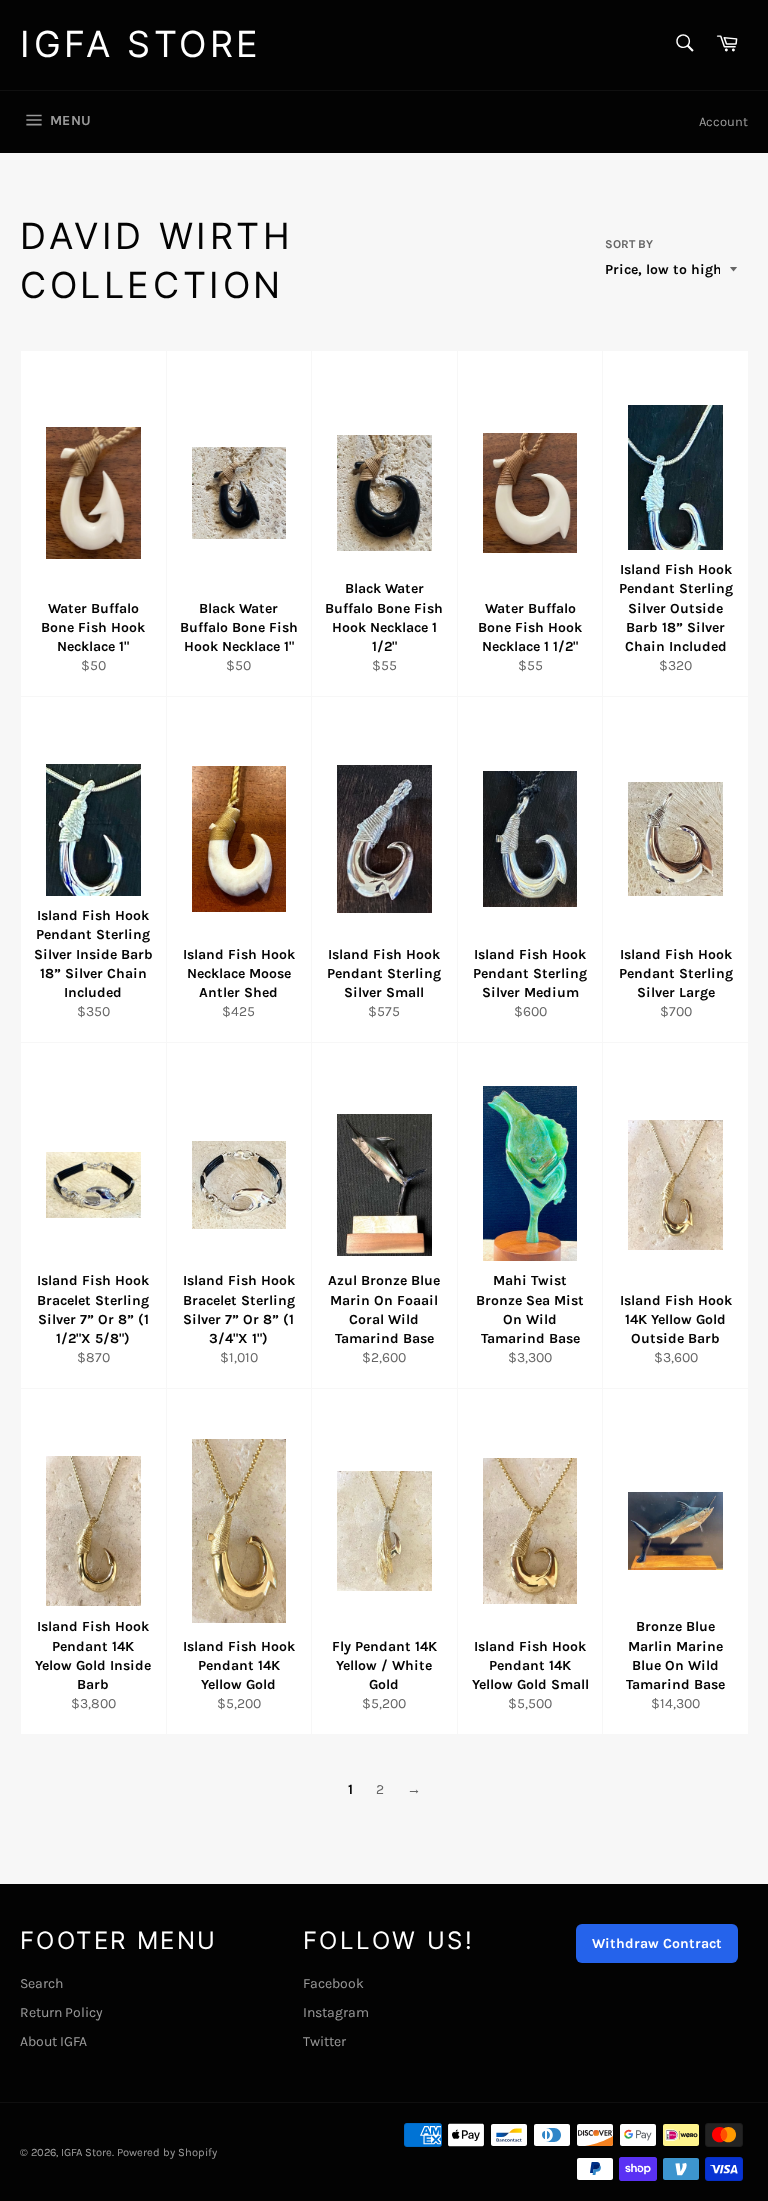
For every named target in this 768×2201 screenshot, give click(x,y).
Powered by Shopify (167, 2152)
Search (41, 1983)
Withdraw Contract (657, 1943)
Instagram (336, 2012)
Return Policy (61, 2012)
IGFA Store (141, 44)
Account (723, 121)
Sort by (629, 244)
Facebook (333, 1983)
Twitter (324, 2041)
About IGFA (53, 2041)
